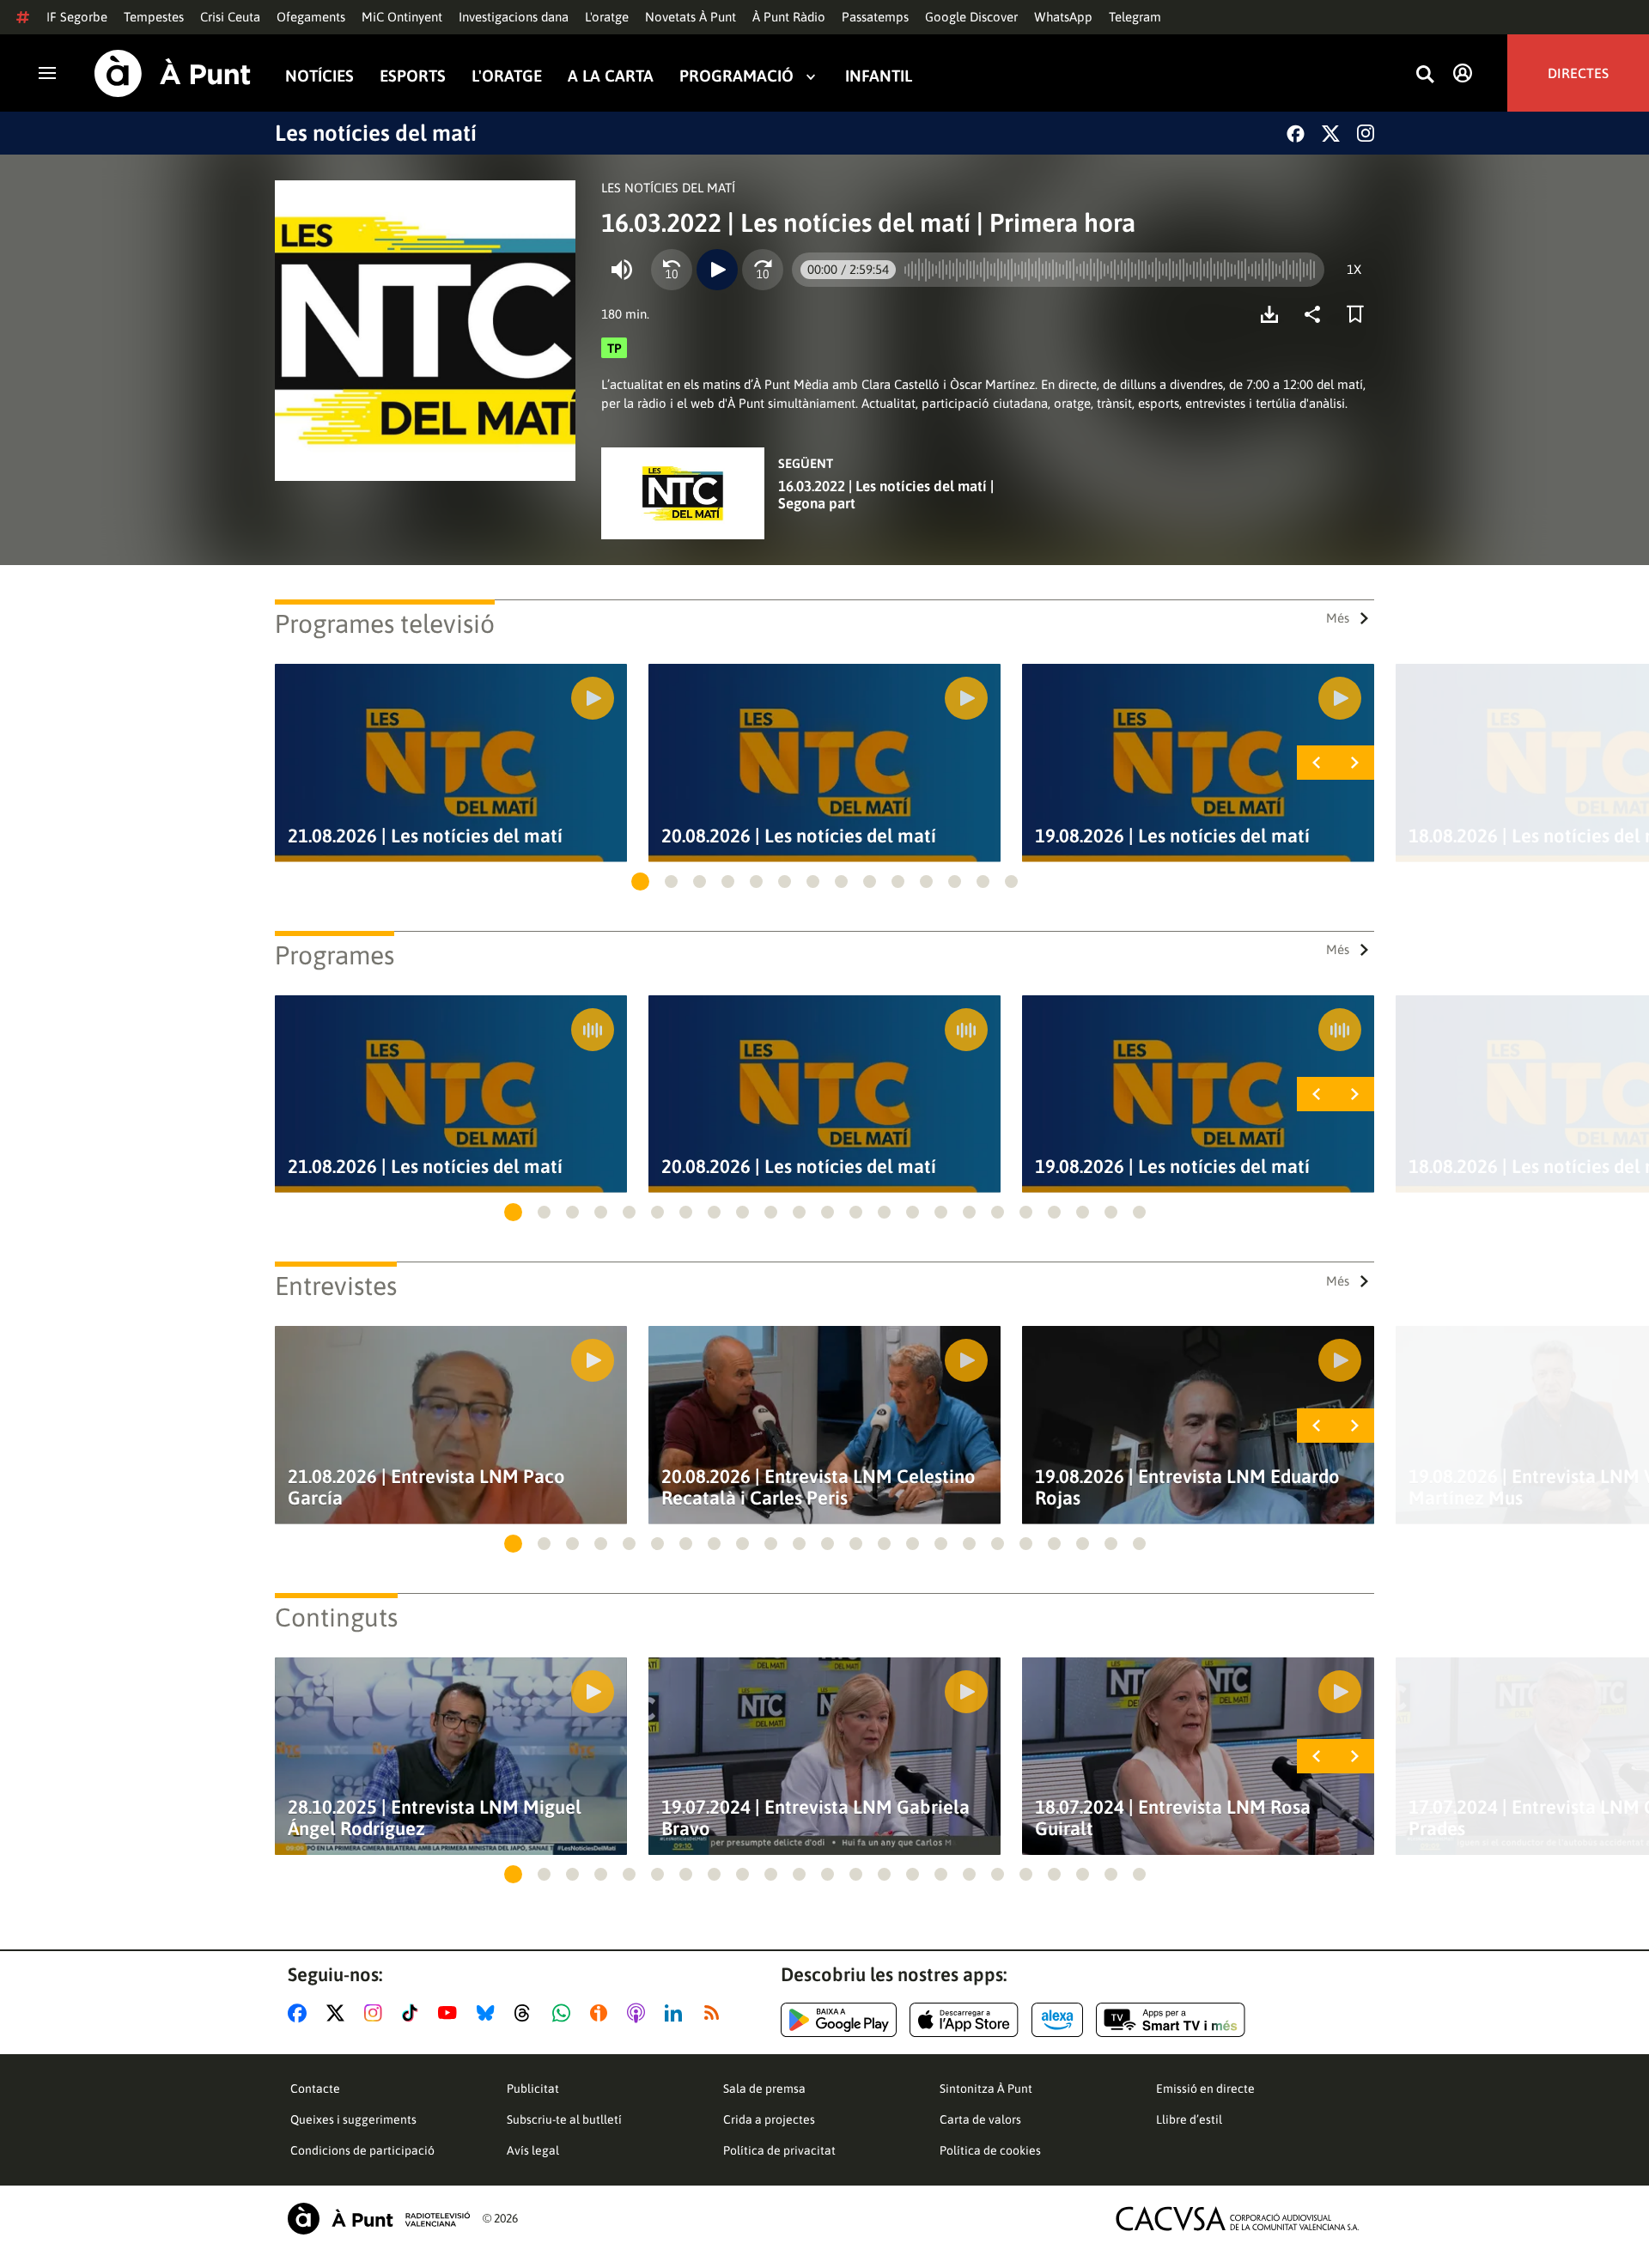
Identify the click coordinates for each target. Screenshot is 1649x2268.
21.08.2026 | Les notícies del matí (425, 836)
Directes (1578, 73)
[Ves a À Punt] (173, 73)
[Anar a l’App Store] (964, 2020)
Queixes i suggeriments (353, 2119)
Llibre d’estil (1189, 2119)
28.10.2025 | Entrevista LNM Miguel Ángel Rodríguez (435, 1818)
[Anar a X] (339, 2013)
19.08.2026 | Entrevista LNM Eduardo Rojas (1187, 1487)
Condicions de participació (362, 2150)
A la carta (611, 76)
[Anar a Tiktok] (414, 2013)
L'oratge (607, 17)
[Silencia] (622, 270)
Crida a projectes (769, 2119)
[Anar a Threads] (527, 2013)
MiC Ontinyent (402, 17)
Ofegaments (311, 17)
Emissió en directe (1205, 2089)
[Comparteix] (1317, 314)
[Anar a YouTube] (451, 2013)
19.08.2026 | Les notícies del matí (1172, 836)
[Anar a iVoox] (602, 2013)
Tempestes (154, 17)
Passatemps (875, 17)
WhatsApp (1063, 17)
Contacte (315, 2089)
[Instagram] (1366, 133)
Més (1338, 618)
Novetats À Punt (691, 17)
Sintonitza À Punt (986, 2089)
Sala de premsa (764, 2089)
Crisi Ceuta (230, 17)
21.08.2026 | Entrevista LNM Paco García (426, 1487)
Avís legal (533, 2150)
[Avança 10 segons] (763, 270)
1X (1354, 269)
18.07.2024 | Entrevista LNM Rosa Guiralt (1173, 1818)
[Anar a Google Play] (839, 2020)
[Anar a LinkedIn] (677, 2013)
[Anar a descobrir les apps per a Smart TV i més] (1171, 2020)
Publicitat (533, 2089)
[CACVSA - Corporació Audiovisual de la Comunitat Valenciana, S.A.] (1238, 2219)
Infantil (879, 76)
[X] (1331, 134)
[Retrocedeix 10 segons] (672, 270)
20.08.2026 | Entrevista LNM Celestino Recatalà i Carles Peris (818, 1487)
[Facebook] (1296, 134)
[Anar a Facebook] (301, 2013)
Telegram (1135, 17)
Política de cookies (990, 2150)
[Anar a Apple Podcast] (639, 2013)
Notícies (319, 76)
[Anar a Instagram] (377, 2013)
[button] (640, 882)
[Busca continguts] (1425, 75)
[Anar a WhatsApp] (565, 2013)
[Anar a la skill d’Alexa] (1057, 2020)
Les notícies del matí (376, 133)
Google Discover (971, 17)
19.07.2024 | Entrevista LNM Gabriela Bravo (815, 1818)
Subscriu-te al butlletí (564, 2119)
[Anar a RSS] (715, 2013)
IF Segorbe (77, 17)
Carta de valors (980, 2119)
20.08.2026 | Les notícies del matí (799, 836)
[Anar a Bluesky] (489, 2013)
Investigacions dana (514, 17)
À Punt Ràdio (789, 17)
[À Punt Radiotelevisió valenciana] (379, 2219)
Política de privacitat (779, 2150)
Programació (736, 76)
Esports (413, 76)
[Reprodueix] (717, 270)
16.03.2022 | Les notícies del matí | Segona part (886, 495)
